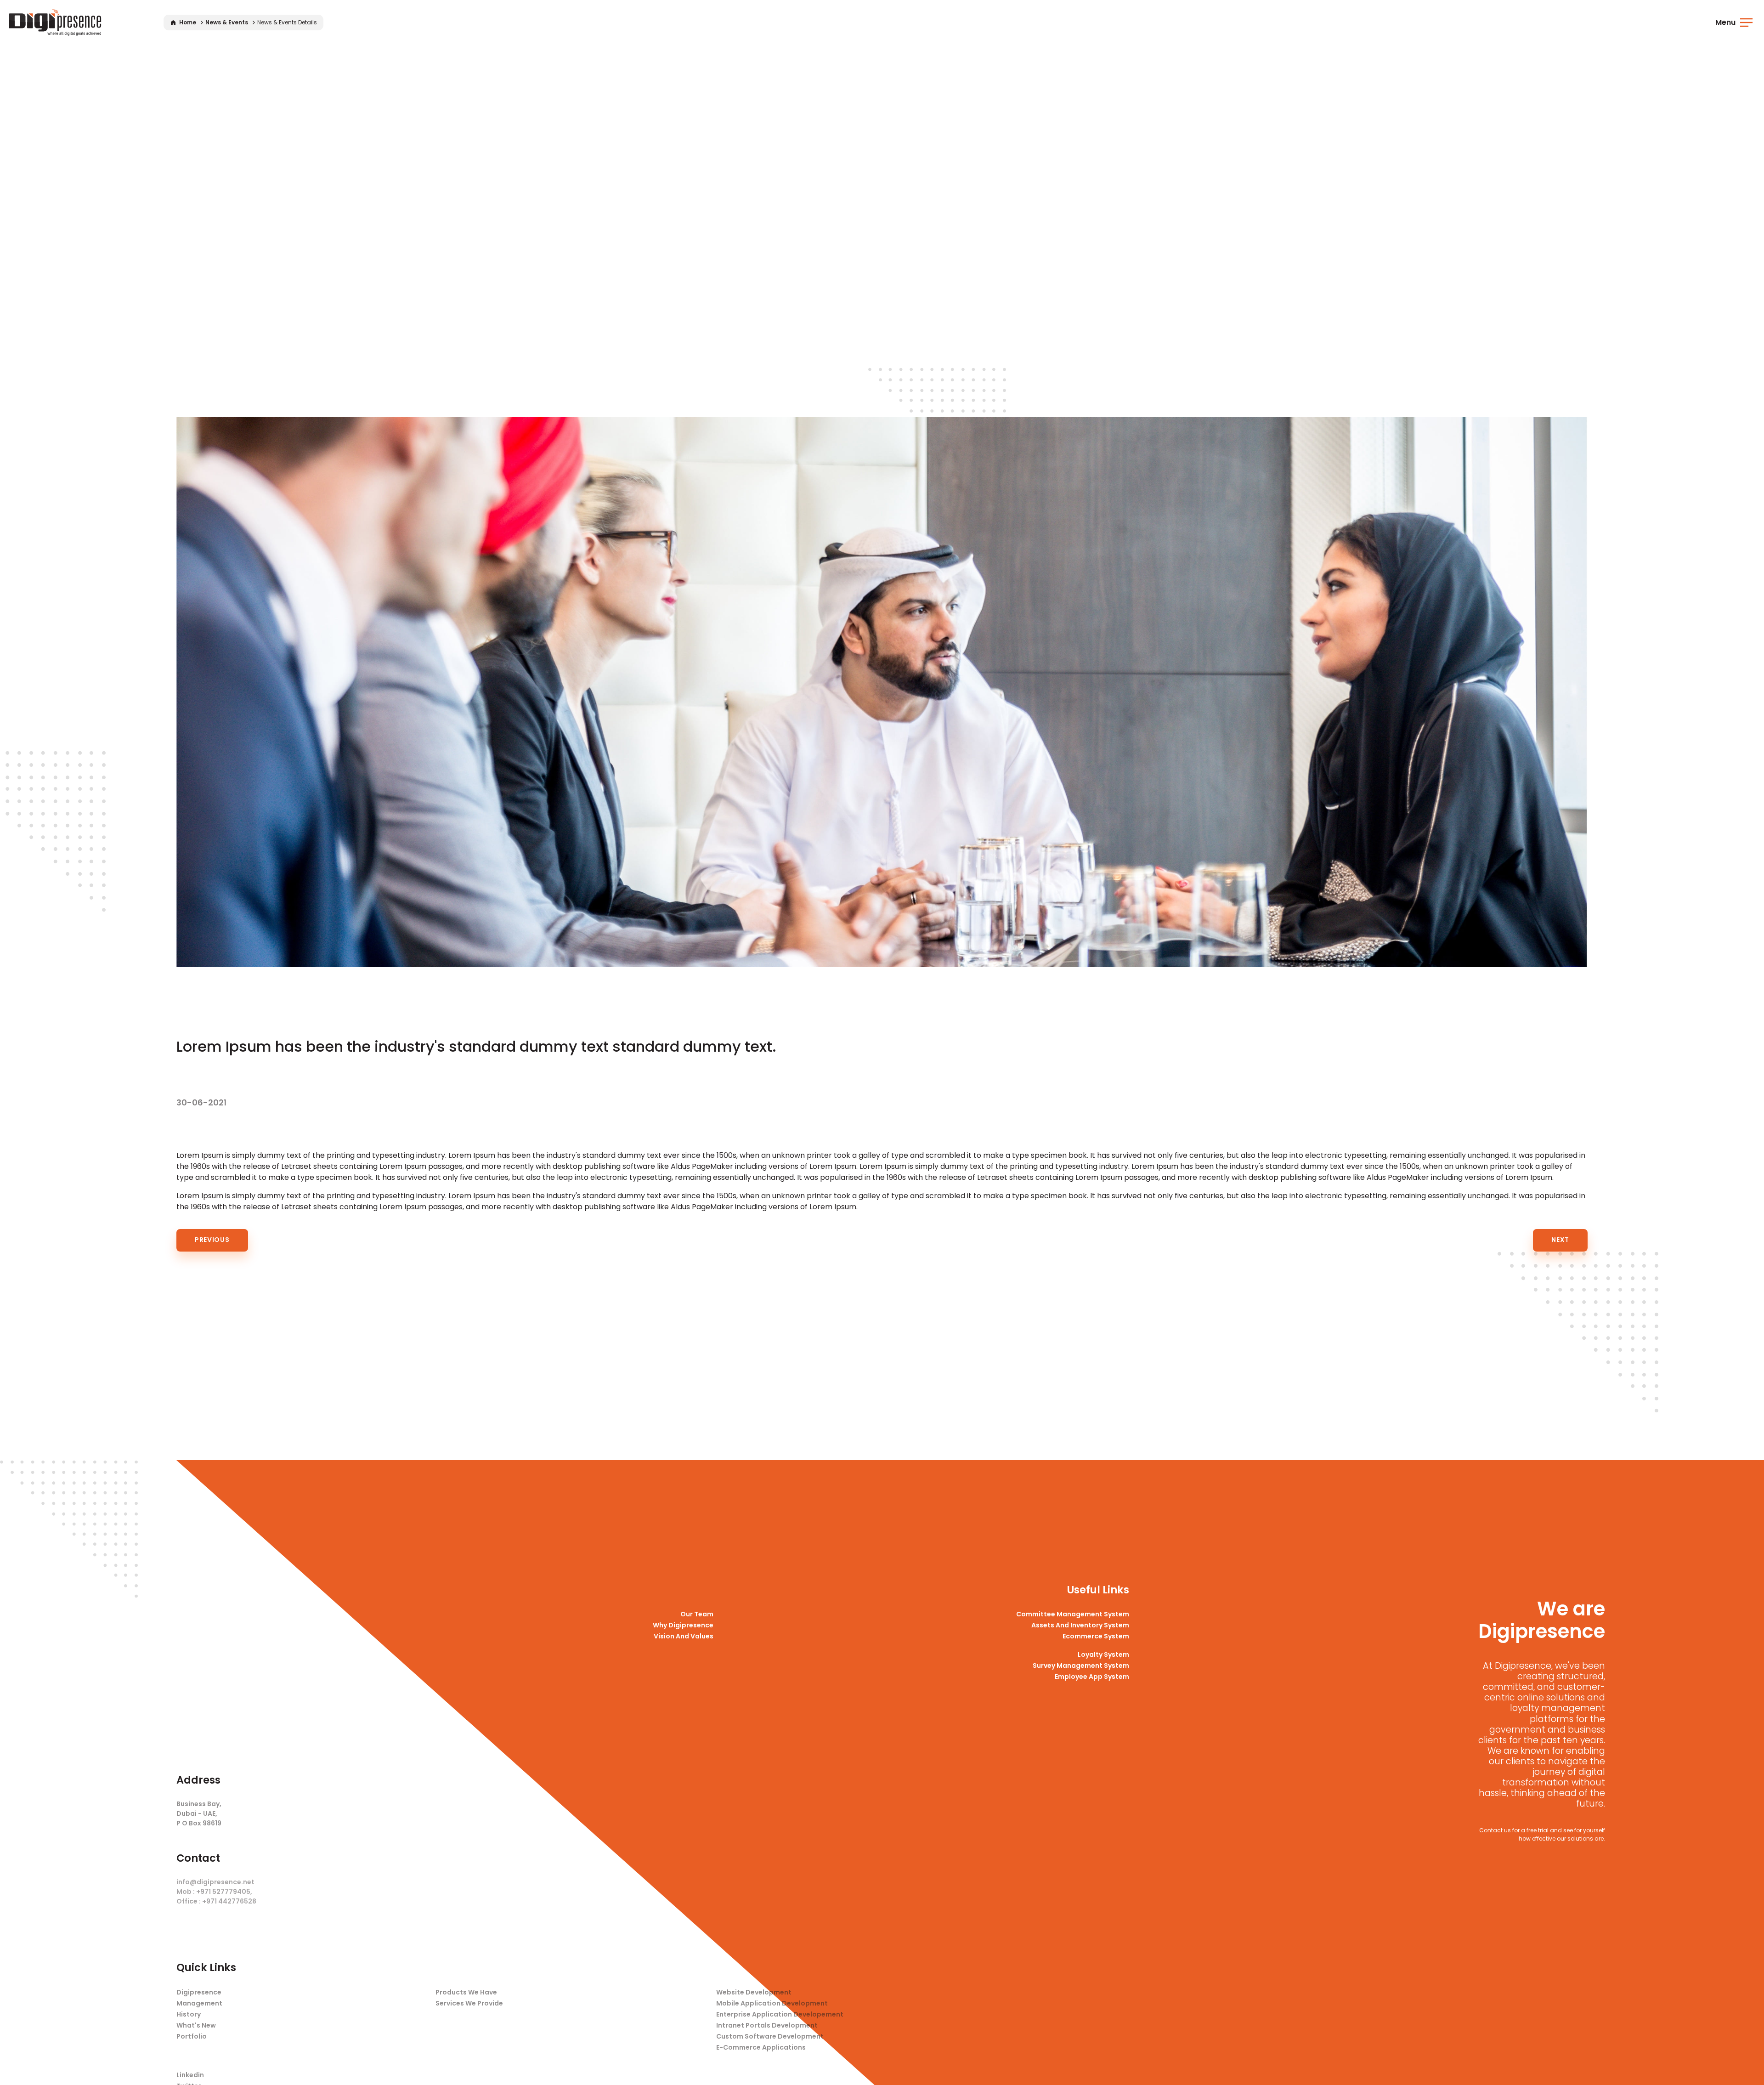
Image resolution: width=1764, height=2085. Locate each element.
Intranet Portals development (767, 2025)
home (187, 22)
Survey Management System (1081, 1666)
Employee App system (1092, 1677)
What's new (196, 2025)
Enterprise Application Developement (780, 2014)
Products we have (466, 1992)
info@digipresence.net (215, 1882)
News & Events (227, 22)
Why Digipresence (683, 1625)
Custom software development (770, 2036)
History (189, 2014)
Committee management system (1073, 1614)
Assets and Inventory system (1080, 1625)
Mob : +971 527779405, (214, 1892)
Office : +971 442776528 (216, 1901)
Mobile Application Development (772, 2003)
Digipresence (199, 1992)
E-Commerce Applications (761, 2047)
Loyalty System (1103, 1654)
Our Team (697, 1614)
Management (199, 2003)
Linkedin (190, 2075)
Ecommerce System (1096, 1636)
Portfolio (192, 2036)
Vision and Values (684, 1636)
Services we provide (469, 2003)
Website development (754, 1992)
